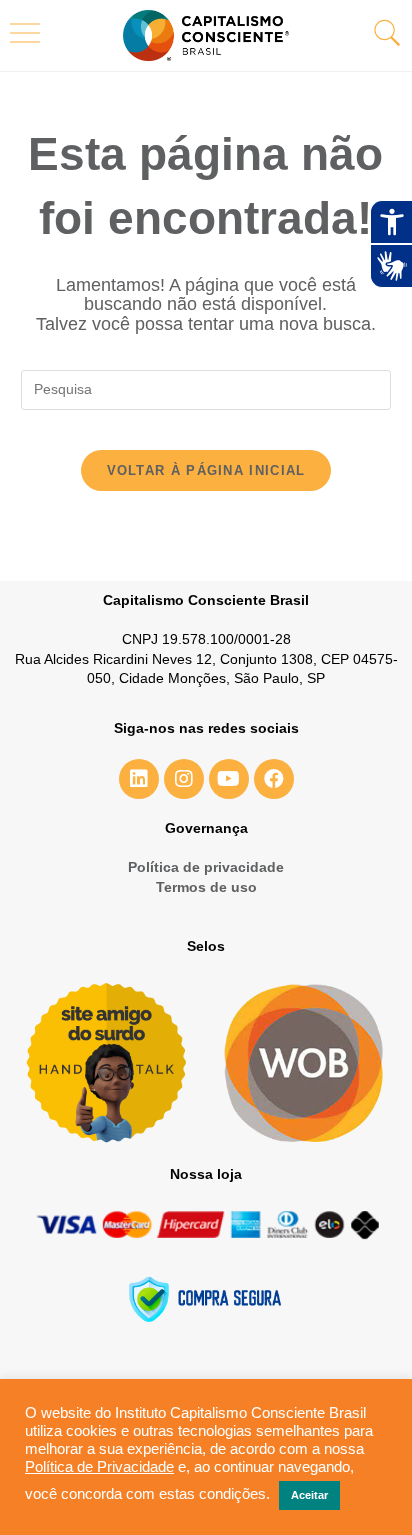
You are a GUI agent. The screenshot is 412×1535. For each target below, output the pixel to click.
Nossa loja (206, 1174)
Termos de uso (206, 887)
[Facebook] (274, 779)
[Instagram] (184, 779)
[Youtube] (229, 779)
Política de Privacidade (99, 1467)
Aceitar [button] (309, 1495)
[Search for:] (206, 388)
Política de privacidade (206, 867)
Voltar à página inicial (206, 470)
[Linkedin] (139, 779)
